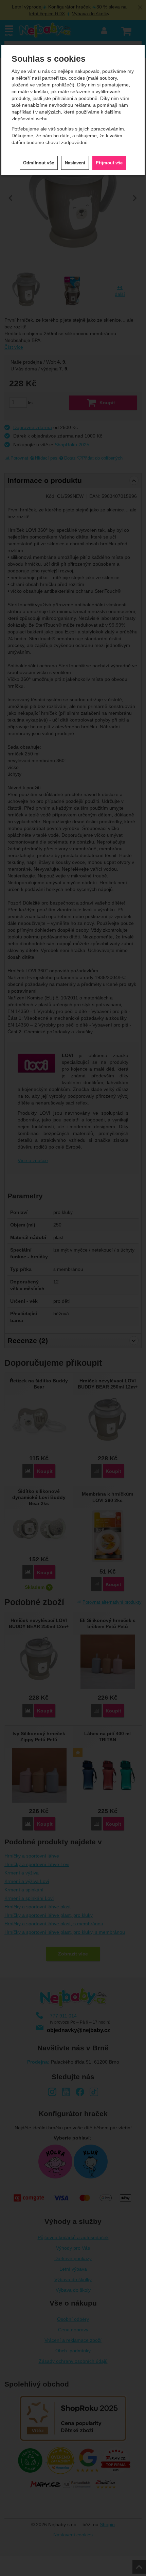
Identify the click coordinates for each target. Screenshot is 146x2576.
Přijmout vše (109, 163)
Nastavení (75, 163)
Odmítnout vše (39, 163)
